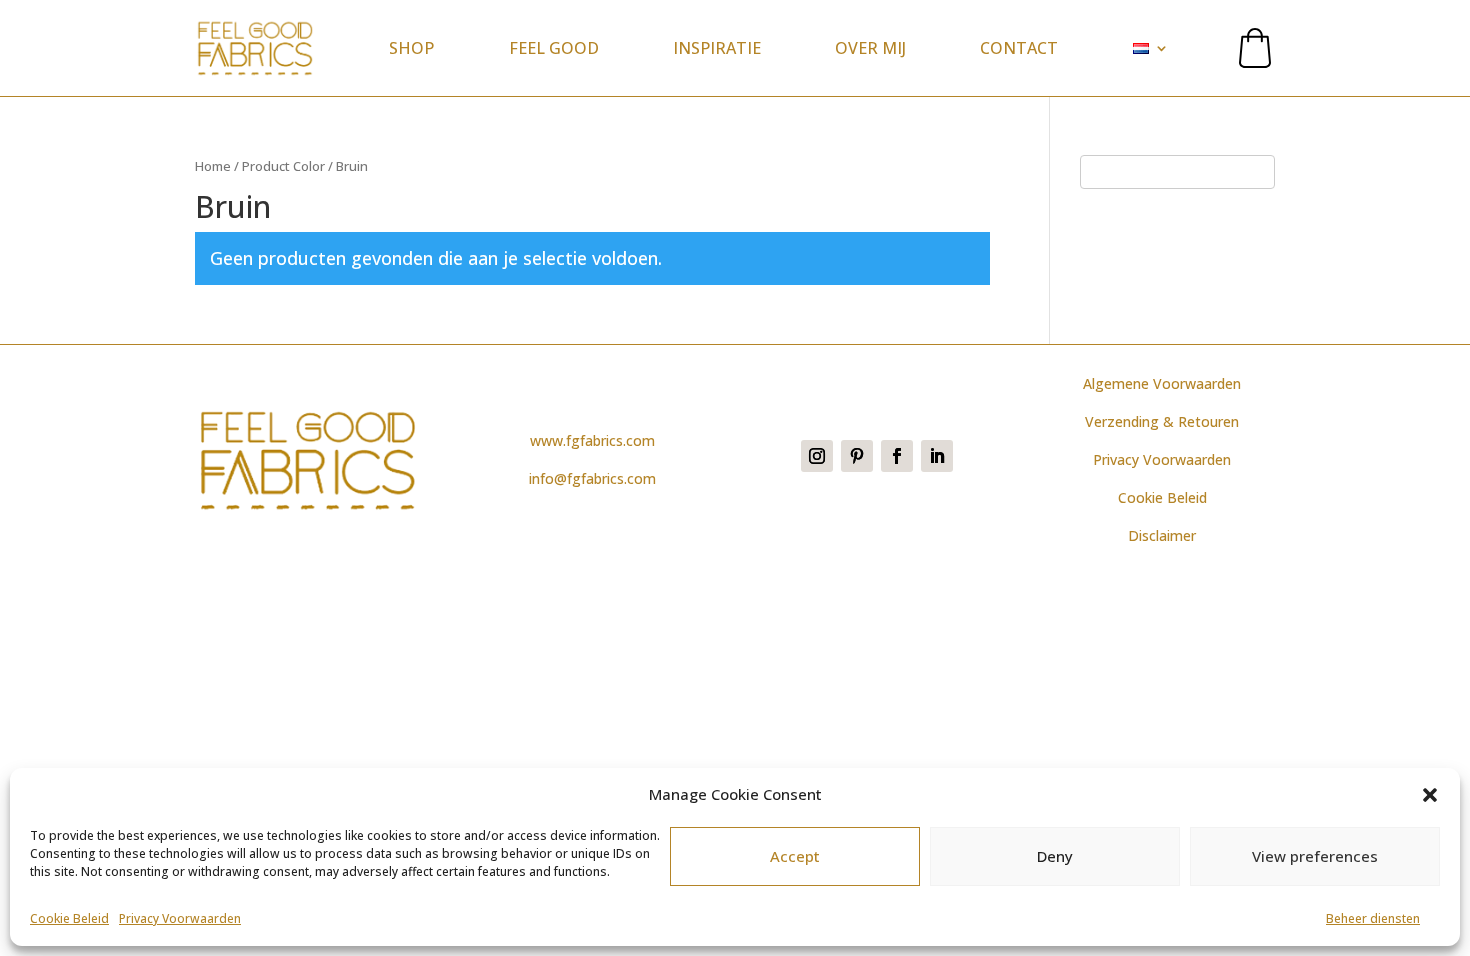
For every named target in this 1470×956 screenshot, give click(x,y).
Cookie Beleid (69, 918)
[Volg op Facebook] (897, 456)
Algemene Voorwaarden (1162, 383)
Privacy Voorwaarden (180, 918)
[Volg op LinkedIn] (937, 456)
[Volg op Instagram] (817, 456)
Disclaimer (1162, 535)
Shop (411, 48)
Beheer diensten (1373, 918)
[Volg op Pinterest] (857, 456)
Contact (1019, 48)
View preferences (1315, 857)
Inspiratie (717, 48)
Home (213, 166)
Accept (795, 857)
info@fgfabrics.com (592, 478)
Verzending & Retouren (1162, 421)
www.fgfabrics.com (592, 440)
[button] (1430, 795)
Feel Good (554, 48)
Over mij (870, 48)
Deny (1055, 857)
